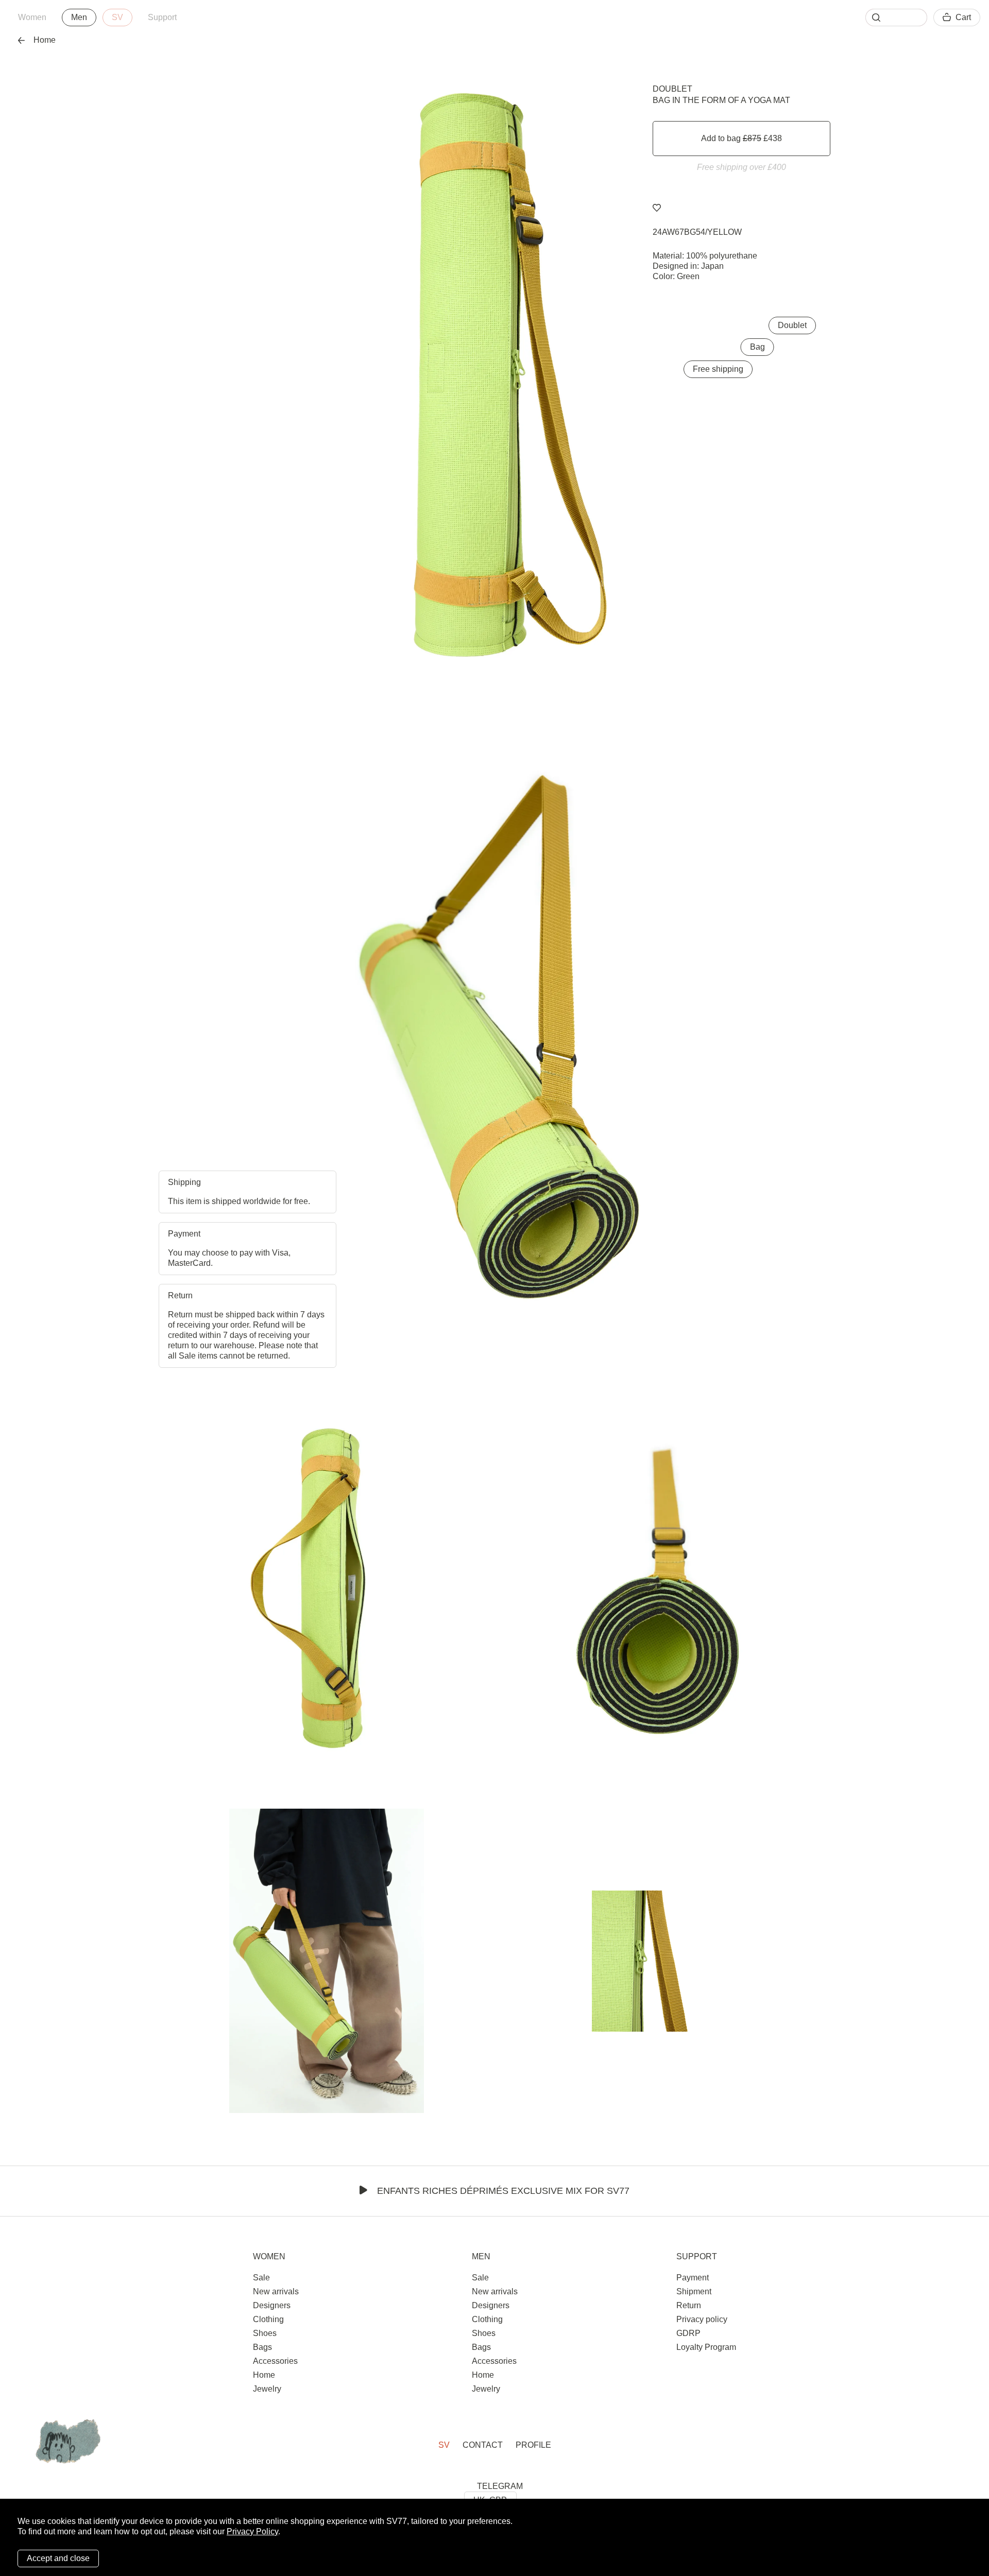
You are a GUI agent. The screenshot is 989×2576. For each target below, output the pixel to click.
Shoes (265, 2333)
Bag (757, 347)
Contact (483, 2445)
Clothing (268, 2319)
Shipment (694, 2291)
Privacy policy (702, 2319)
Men (79, 17)
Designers (272, 2305)
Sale (261, 2278)
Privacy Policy (252, 2531)
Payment (693, 2278)
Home (45, 40)
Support (162, 17)
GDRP (688, 2333)
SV (117, 17)
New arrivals (276, 2291)
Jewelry (267, 2389)
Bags (262, 2347)
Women (32, 17)
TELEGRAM (500, 2486)
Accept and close (58, 2558)
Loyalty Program (706, 2347)
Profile (533, 2445)
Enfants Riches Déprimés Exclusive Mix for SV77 (503, 2191)
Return (689, 2305)
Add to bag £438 (741, 138)
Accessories (275, 2361)
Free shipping (718, 369)
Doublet (672, 89)
